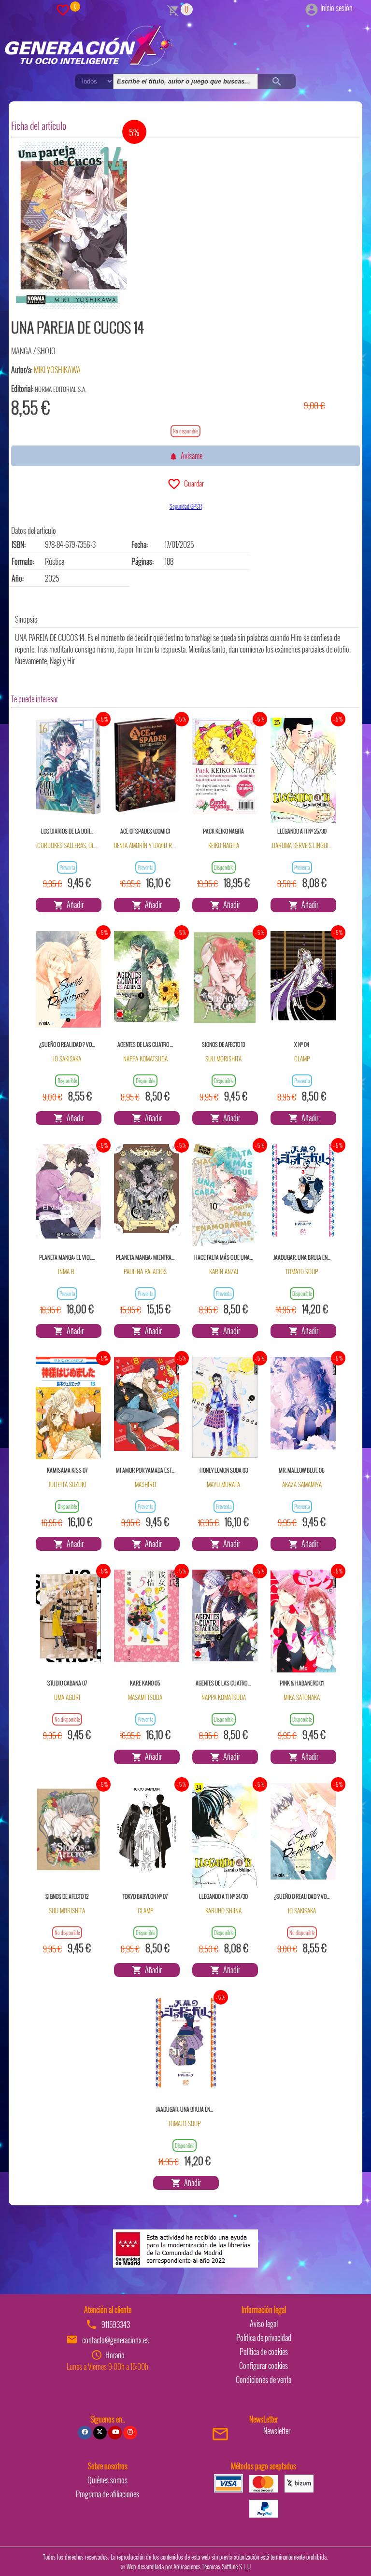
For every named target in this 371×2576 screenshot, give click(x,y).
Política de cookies (264, 2352)
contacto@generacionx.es (115, 2340)
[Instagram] (130, 2433)
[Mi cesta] (173, 9)
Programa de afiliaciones (107, 2494)
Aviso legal (264, 2324)
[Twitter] (100, 2433)
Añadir (74, 905)
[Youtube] (115, 2433)
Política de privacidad (264, 2338)
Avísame (190, 456)
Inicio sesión (336, 8)
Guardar (193, 483)
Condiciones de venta (264, 2380)
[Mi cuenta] (312, 8)
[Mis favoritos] (63, 9)
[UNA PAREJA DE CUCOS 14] (71, 226)
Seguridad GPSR (186, 506)
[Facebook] (85, 2433)
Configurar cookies (264, 2366)
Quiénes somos (107, 2480)
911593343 (116, 2325)
